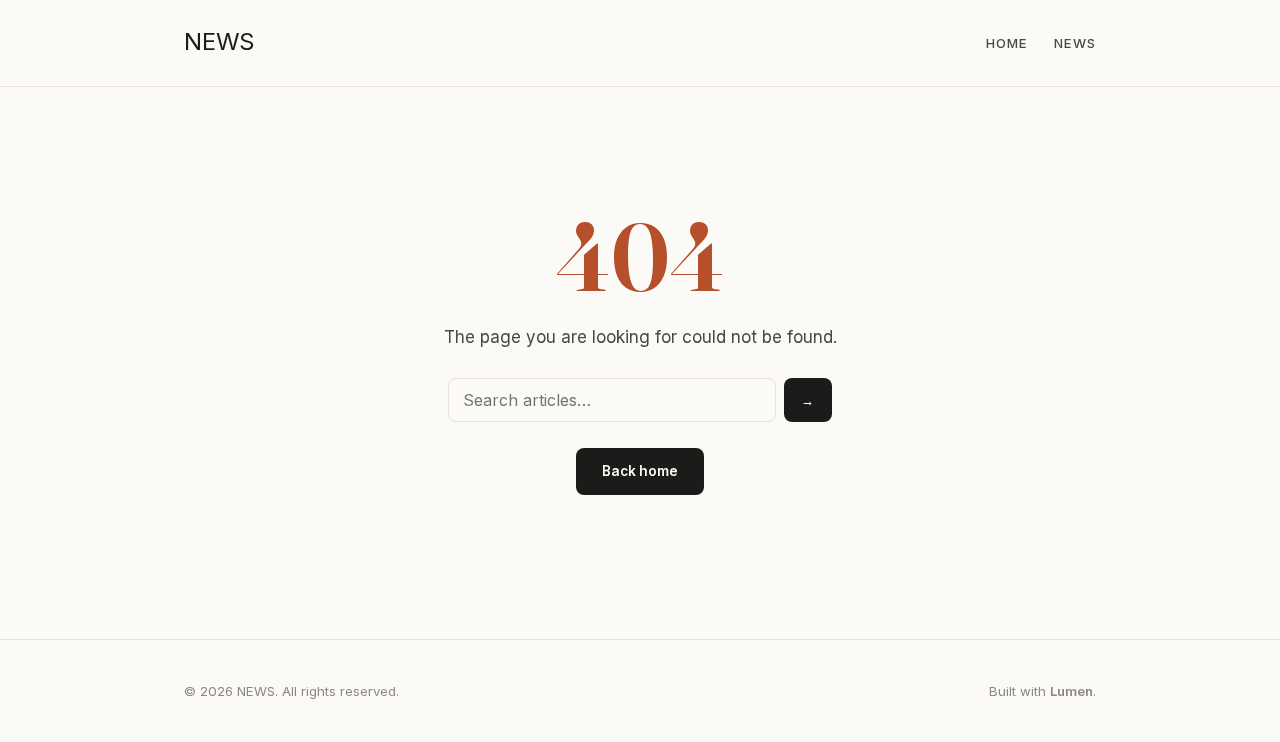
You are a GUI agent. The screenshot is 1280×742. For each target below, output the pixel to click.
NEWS (219, 41)
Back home (640, 471)
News (1075, 43)
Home (1007, 43)
